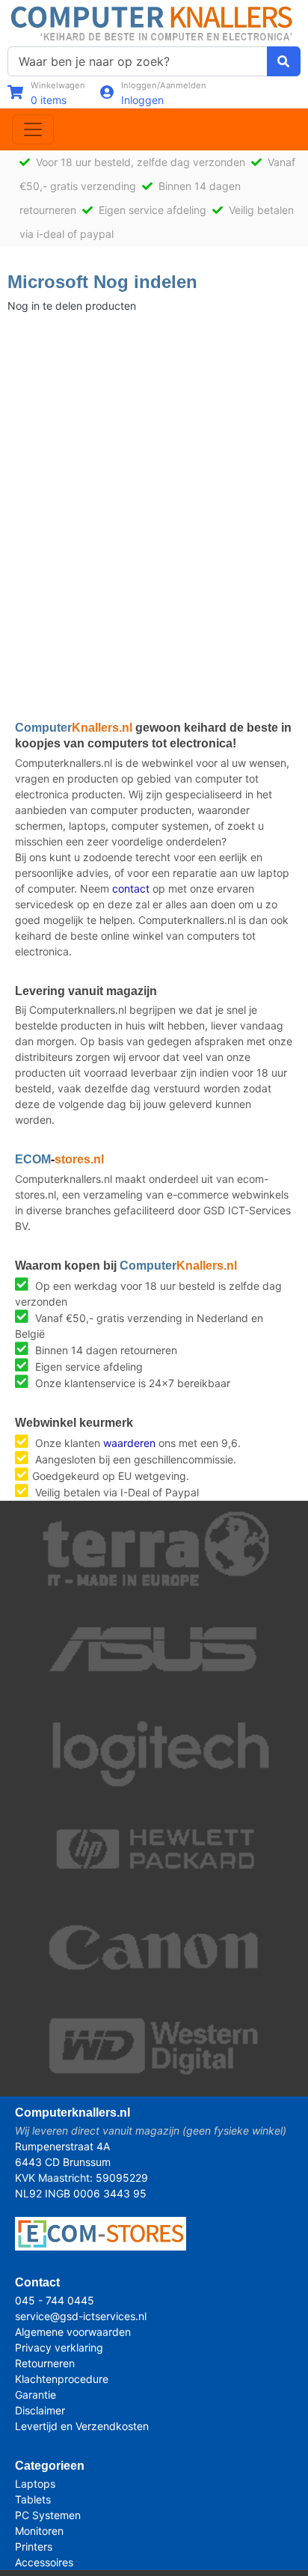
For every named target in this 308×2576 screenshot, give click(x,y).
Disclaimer (40, 2410)
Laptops (35, 2484)
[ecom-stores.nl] (101, 2232)
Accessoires (44, 2562)
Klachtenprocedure (62, 2379)
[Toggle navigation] (33, 129)
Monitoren (39, 2531)
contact (131, 888)
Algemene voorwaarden (73, 2332)
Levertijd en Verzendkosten (82, 2426)
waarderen (129, 1443)
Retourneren (45, 2363)
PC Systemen (48, 2515)
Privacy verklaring (59, 2347)
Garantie (36, 2395)
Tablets (33, 2499)
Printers (34, 2546)
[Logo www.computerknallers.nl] (154, 22)
